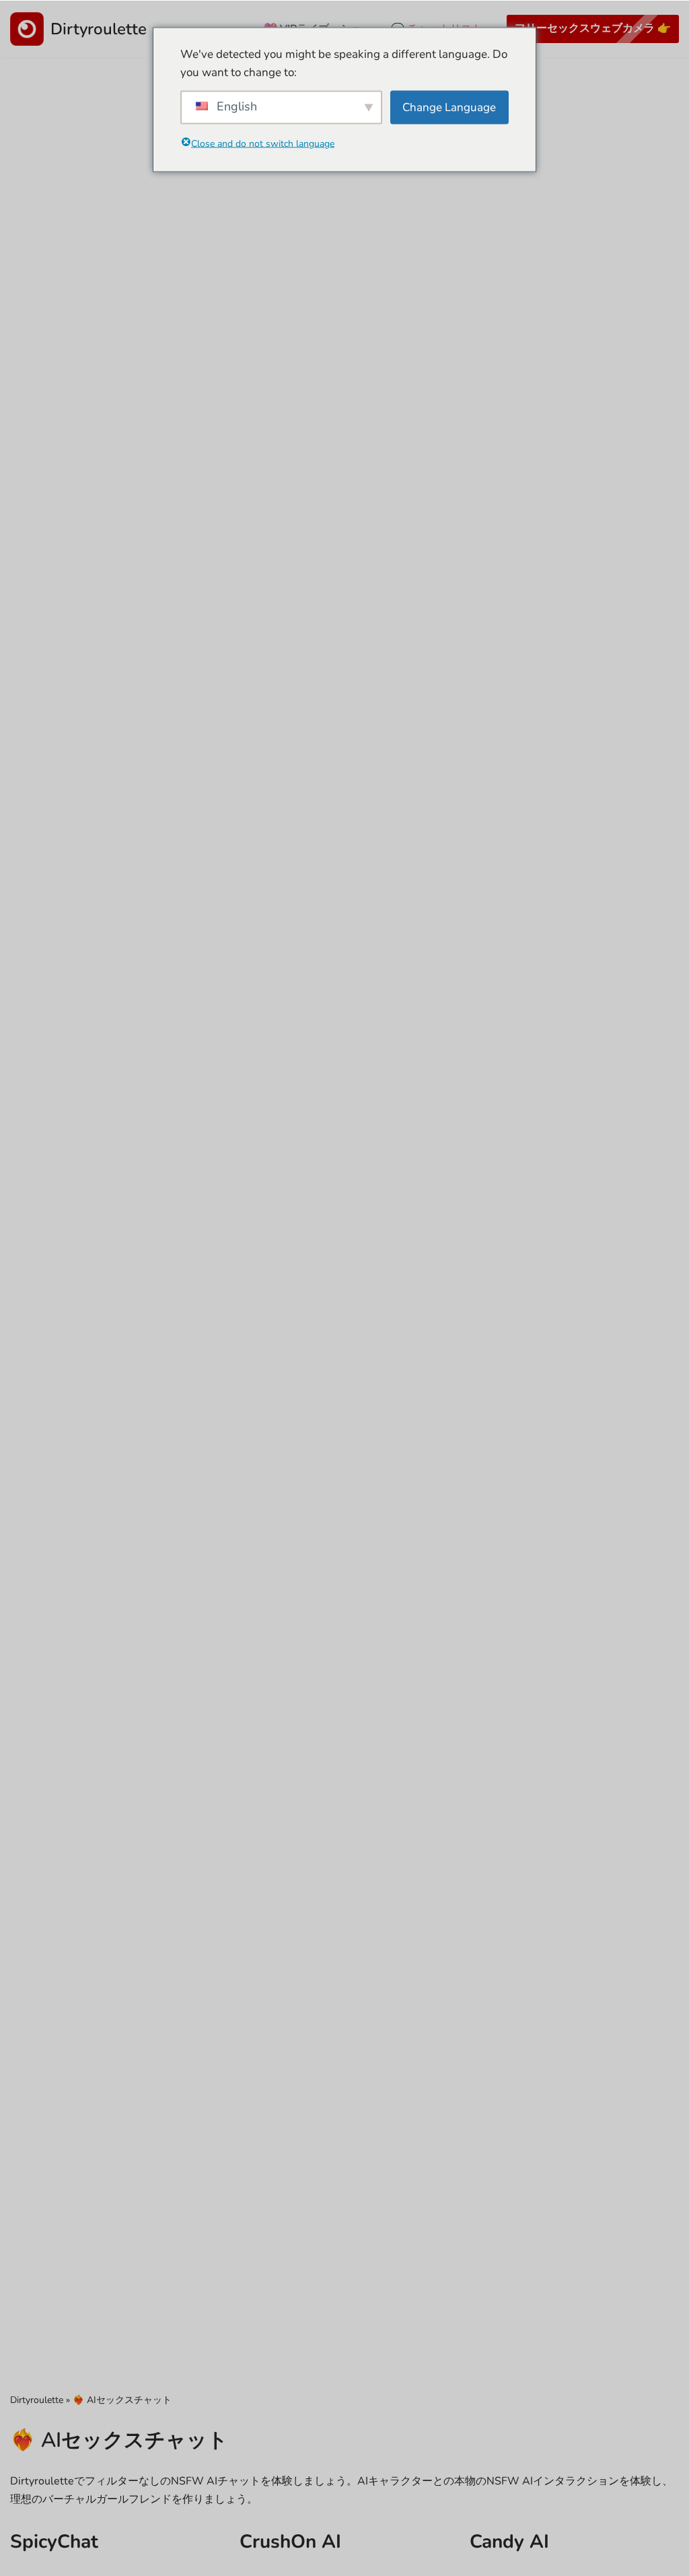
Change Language (449, 107)
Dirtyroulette (37, 2400)
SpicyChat (54, 2542)
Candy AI (509, 2542)
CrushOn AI (290, 2542)
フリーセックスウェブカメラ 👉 (593, 28)
